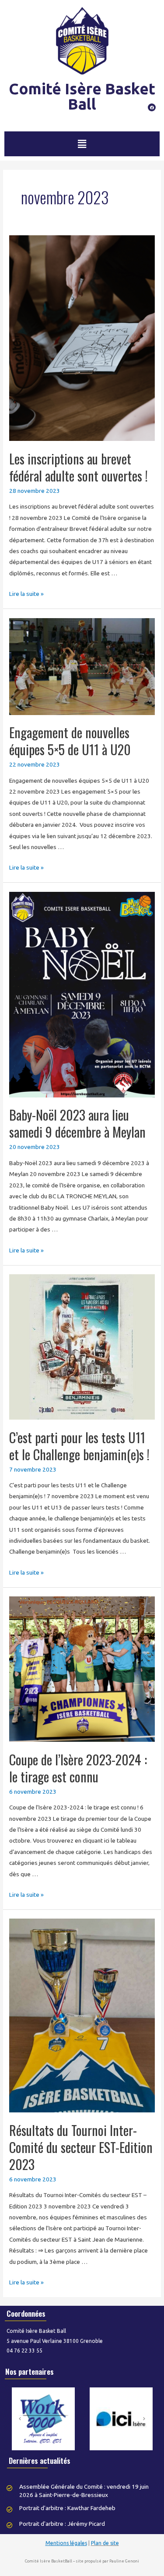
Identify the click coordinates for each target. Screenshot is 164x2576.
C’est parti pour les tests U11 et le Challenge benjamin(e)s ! (79, 1446)
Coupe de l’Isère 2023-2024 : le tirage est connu (78, 1768)
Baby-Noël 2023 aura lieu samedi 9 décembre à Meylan (77, 1123)
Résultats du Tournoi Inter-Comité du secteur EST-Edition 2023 (81, 2147)
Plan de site (105, 2543)
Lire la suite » (26, 594)
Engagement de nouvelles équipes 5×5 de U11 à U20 (70, 741)
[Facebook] (152, 107)
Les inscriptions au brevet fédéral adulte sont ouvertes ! (79, 467)
